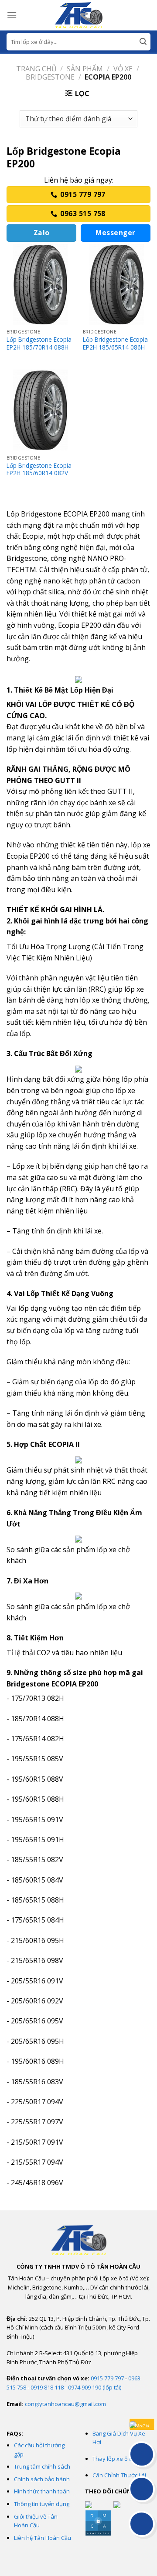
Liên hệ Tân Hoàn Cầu (43, 2538)
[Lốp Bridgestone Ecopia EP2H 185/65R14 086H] (117, 284)
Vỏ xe (123, 69)
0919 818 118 (47, 2387)
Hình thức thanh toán (42, 2491)
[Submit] (143, 42)
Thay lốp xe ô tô (113, 2459)
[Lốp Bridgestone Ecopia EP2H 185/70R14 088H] (40, 284)
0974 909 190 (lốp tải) (95, 2387)
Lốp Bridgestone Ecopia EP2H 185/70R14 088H (39, 343)
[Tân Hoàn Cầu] (78, 15)
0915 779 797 (107, 2378)
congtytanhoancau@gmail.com (65, 2404)
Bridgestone (50, 77)
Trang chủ (36, 69)
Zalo (42, 233)
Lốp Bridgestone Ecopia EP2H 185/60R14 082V (39, 469)
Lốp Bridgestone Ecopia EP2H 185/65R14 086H (115, 343)
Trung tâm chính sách (42, 2466)
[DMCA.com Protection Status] (98, 2523)
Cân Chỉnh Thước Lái (119, 2475)
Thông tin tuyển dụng (42, 2504)
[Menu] (12, 15)
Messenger (115, 233)
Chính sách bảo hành (42, 2479)
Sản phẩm (85, 69)
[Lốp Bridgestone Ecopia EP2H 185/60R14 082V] (40, 410)
